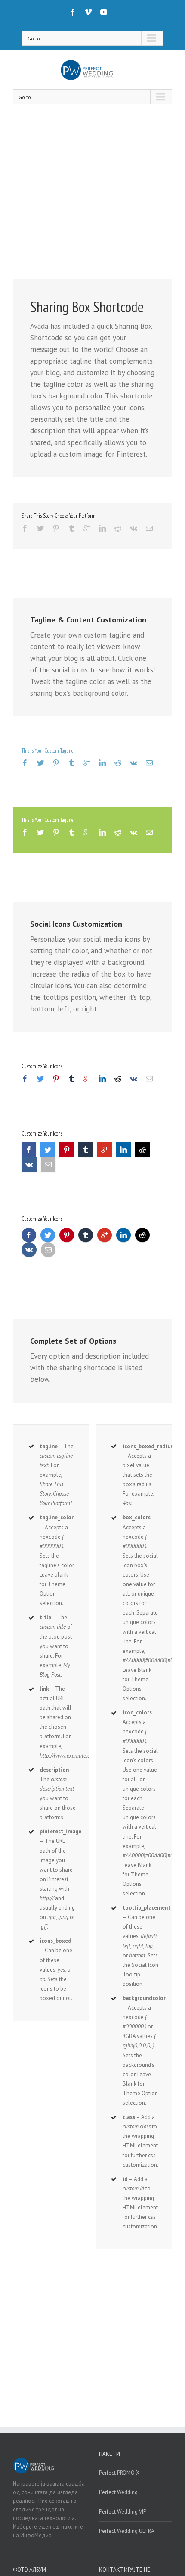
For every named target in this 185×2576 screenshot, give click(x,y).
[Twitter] (40, 528)
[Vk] (134, 528)
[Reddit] (118, 528)
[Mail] (149, 528)
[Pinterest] (56, 528)
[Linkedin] (102, 528)
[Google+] (87, 528)
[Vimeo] (88, 12)
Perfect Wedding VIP (123, 2512)
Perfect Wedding (118, 2492)
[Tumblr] (71, 528)
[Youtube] (104, 12)
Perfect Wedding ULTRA (127, 2531)
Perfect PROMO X (119, 2473)
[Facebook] (73, 12)
